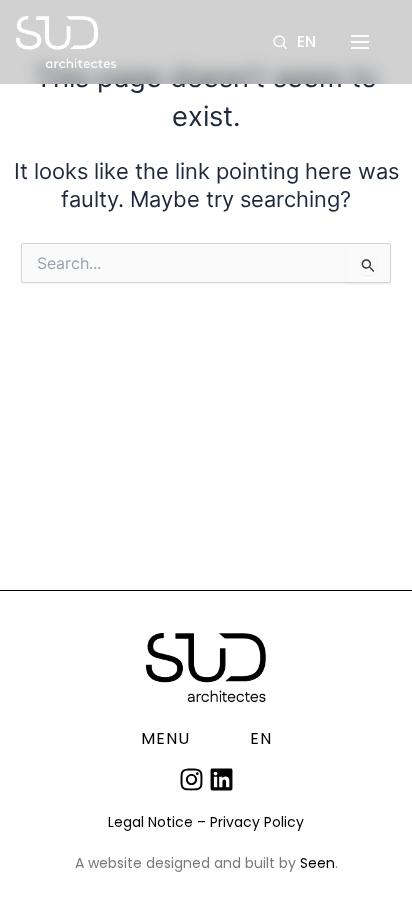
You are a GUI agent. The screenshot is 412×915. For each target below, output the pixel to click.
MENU (165, 739)
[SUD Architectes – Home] (66, 42)
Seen (317, 863)
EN (306, 42)
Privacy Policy (257, 822)
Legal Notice (150, 822)
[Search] (280, 42)
